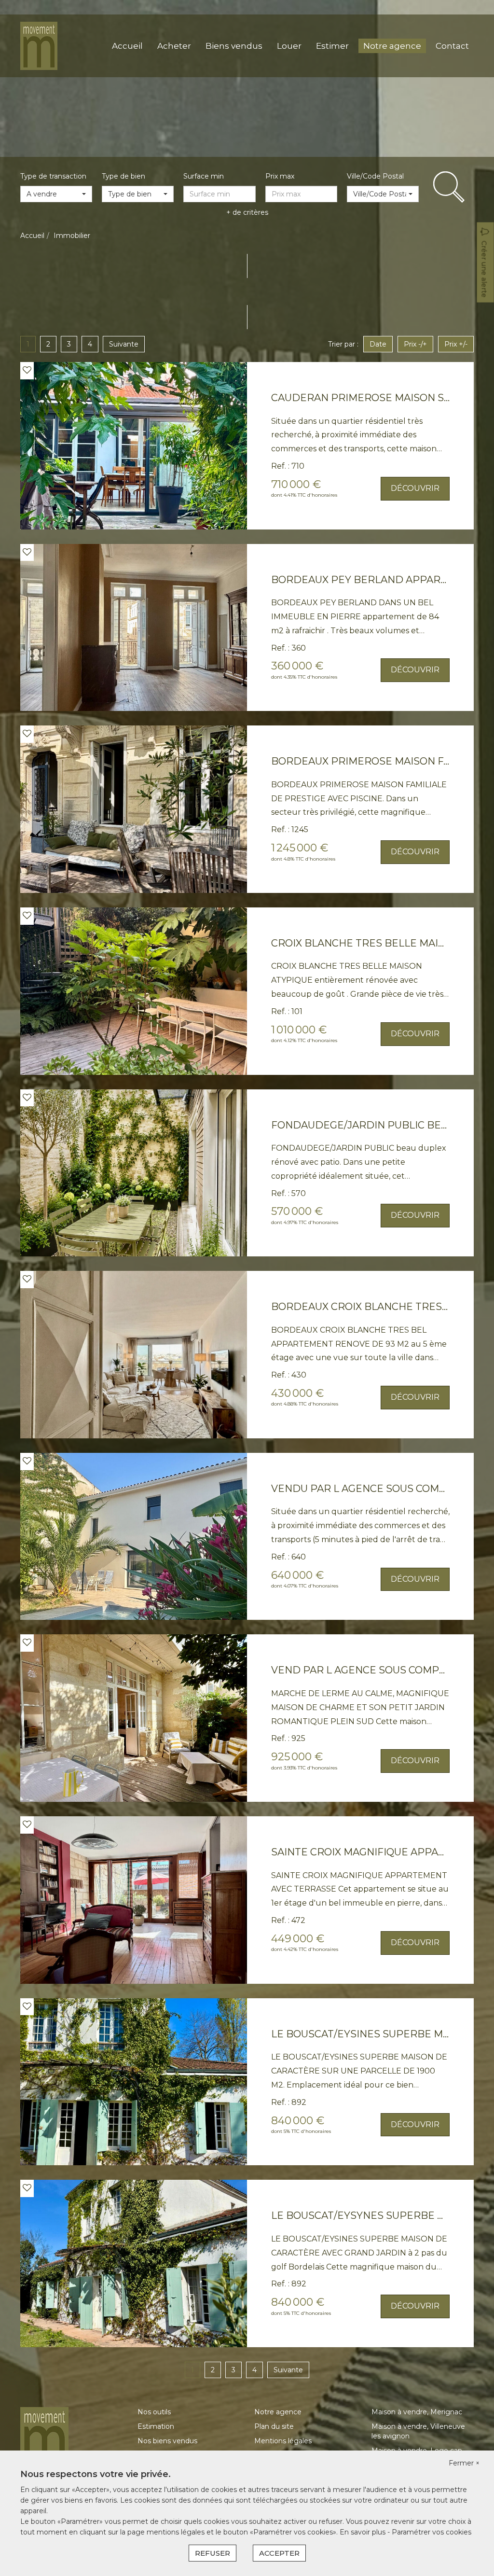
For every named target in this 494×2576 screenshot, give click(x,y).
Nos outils (154, 2412)
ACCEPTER (279, 2553)
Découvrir (415, 488)
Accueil (127, 46)
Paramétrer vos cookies (432, 2532)
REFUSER (213, 2553)
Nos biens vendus (167, 2441)
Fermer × (464, 2463)
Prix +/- (456, 344)
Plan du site (274, 2426)
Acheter (174, 46)
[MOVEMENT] (39, 45)
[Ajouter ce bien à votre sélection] (27, 370)
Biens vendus (234, 46)
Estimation (156, 2426)
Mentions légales (283, 2441)
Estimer (332, 46)
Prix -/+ (415, 344)
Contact (452, 46)
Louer (289, 46)
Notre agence (392, 46)
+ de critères (247, 212)
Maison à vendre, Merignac (417, 2412)
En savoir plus (364, 2532)
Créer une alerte (484, 269)
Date (378, 344)
